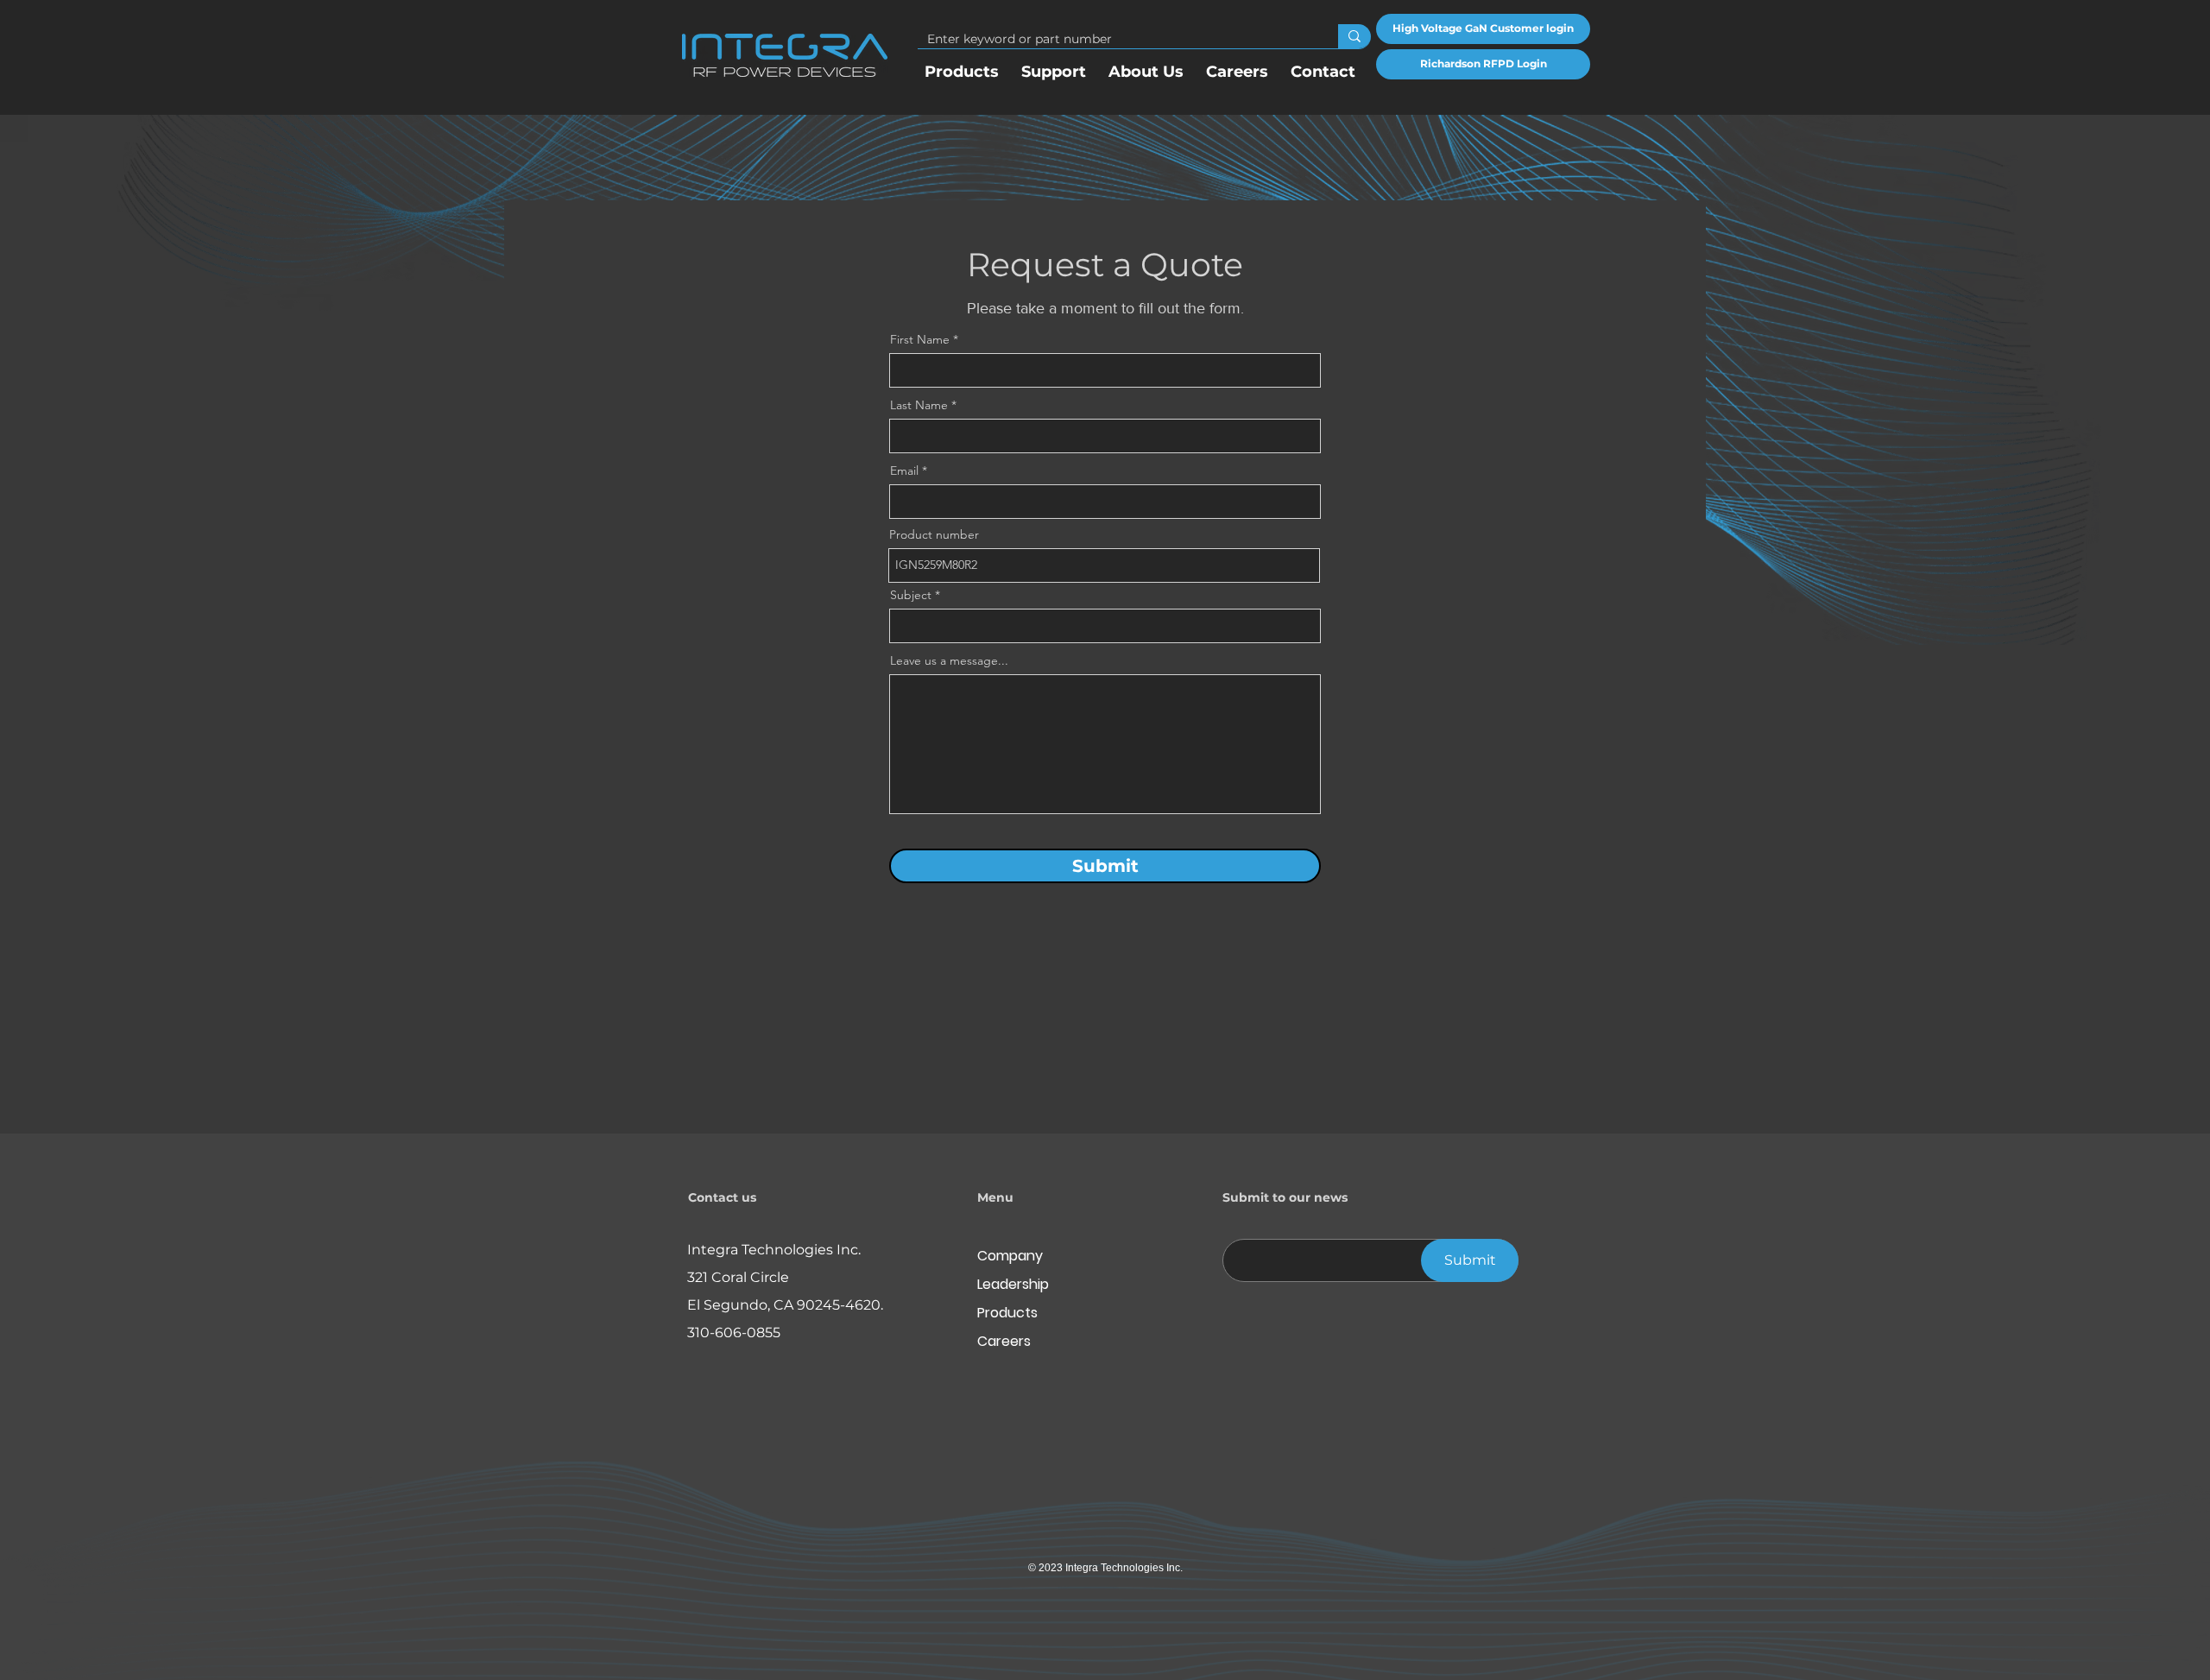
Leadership (1013, 1284)
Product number (934, 534)
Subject (911, 595)
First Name (920, 339)
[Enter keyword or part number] (1354, 36)
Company (1010, 1256)
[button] (1146, 64)
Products (1007, 1313)
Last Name (919, 405)
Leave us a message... (949, 660)
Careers (1004, 1341)
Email (904, 471)
